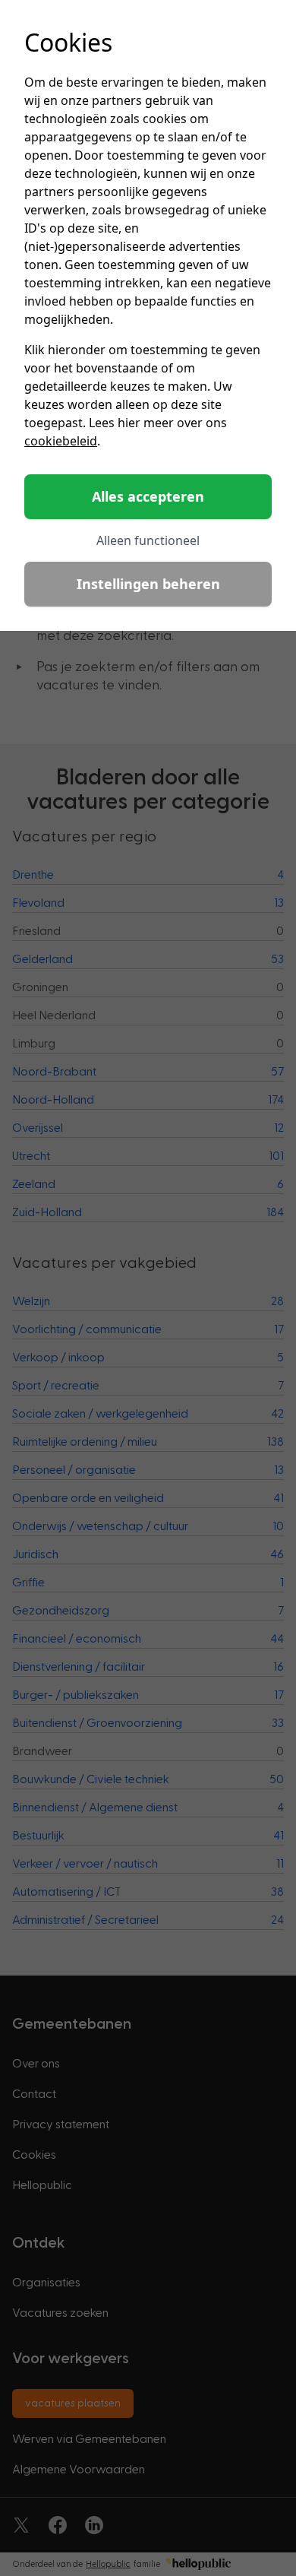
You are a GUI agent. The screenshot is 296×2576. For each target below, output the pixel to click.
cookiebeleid (61, 441)
